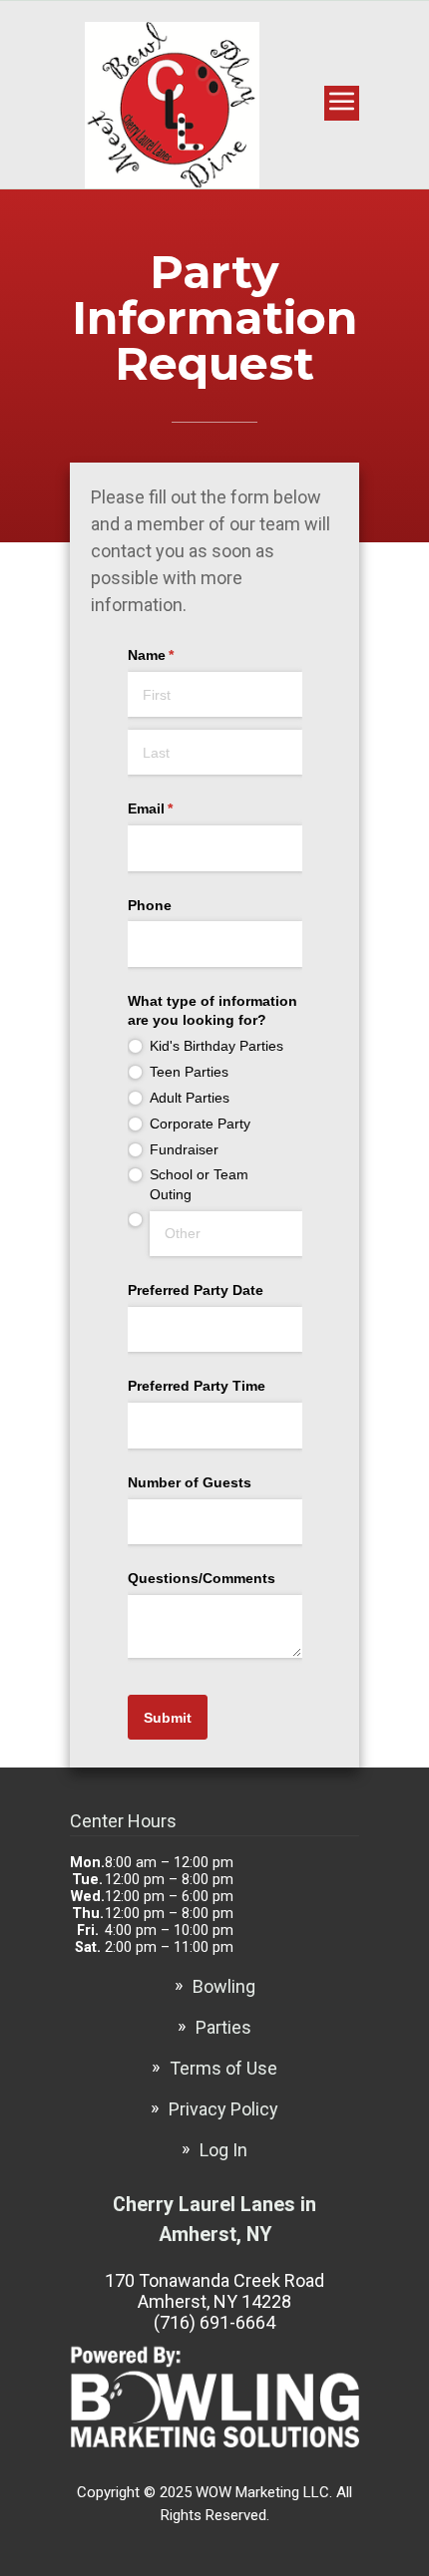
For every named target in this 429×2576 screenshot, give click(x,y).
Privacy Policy (223, 2109)
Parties (223, 2027)
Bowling (224, 1986)
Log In (223, 2150)
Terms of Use (223, 2068)
